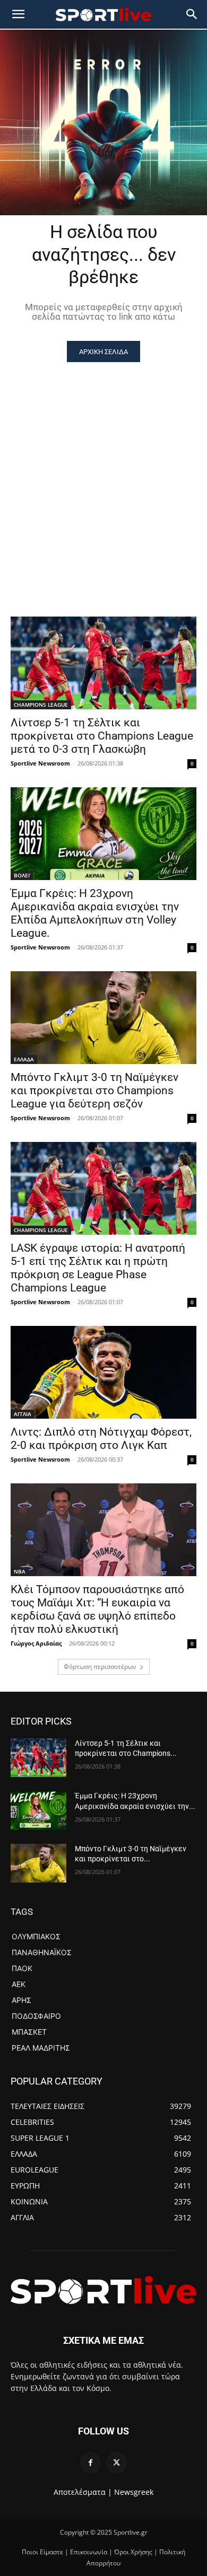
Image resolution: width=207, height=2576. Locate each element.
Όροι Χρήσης (133, 2552)
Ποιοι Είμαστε (42, 2552)
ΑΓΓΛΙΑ (23, 1414)
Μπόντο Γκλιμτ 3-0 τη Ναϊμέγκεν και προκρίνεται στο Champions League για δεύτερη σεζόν (94, 1091)
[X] (117, 2463)
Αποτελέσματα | (83, 2492)
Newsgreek (134, 2492)
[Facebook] (90, 2463)
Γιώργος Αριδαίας (36, 1643)
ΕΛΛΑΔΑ (24, 1059)
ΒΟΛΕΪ (22, 875)
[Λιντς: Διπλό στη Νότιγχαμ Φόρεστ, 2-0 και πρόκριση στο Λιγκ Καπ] (103, 1372)
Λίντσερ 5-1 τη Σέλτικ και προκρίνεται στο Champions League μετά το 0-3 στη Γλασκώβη (102, 736)
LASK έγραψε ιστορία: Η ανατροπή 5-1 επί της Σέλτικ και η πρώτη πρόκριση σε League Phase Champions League (98, 1268)
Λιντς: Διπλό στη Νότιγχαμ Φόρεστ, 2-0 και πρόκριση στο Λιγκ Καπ (101, 1439)
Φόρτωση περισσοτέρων (100, 1667)
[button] (192, 14)
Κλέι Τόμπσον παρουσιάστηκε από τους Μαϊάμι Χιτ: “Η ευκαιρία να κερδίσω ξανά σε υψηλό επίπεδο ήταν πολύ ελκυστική (97, 1609)
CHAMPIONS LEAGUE (41, 705)
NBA (20, 1571)
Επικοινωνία (89, 2552)
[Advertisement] (103, 471)
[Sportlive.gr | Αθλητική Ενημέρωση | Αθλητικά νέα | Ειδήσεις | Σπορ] (103, 2290)
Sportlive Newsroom (40, 763)
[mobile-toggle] (18, 14)
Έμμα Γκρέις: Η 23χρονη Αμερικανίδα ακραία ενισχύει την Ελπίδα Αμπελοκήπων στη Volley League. (95, 913)
